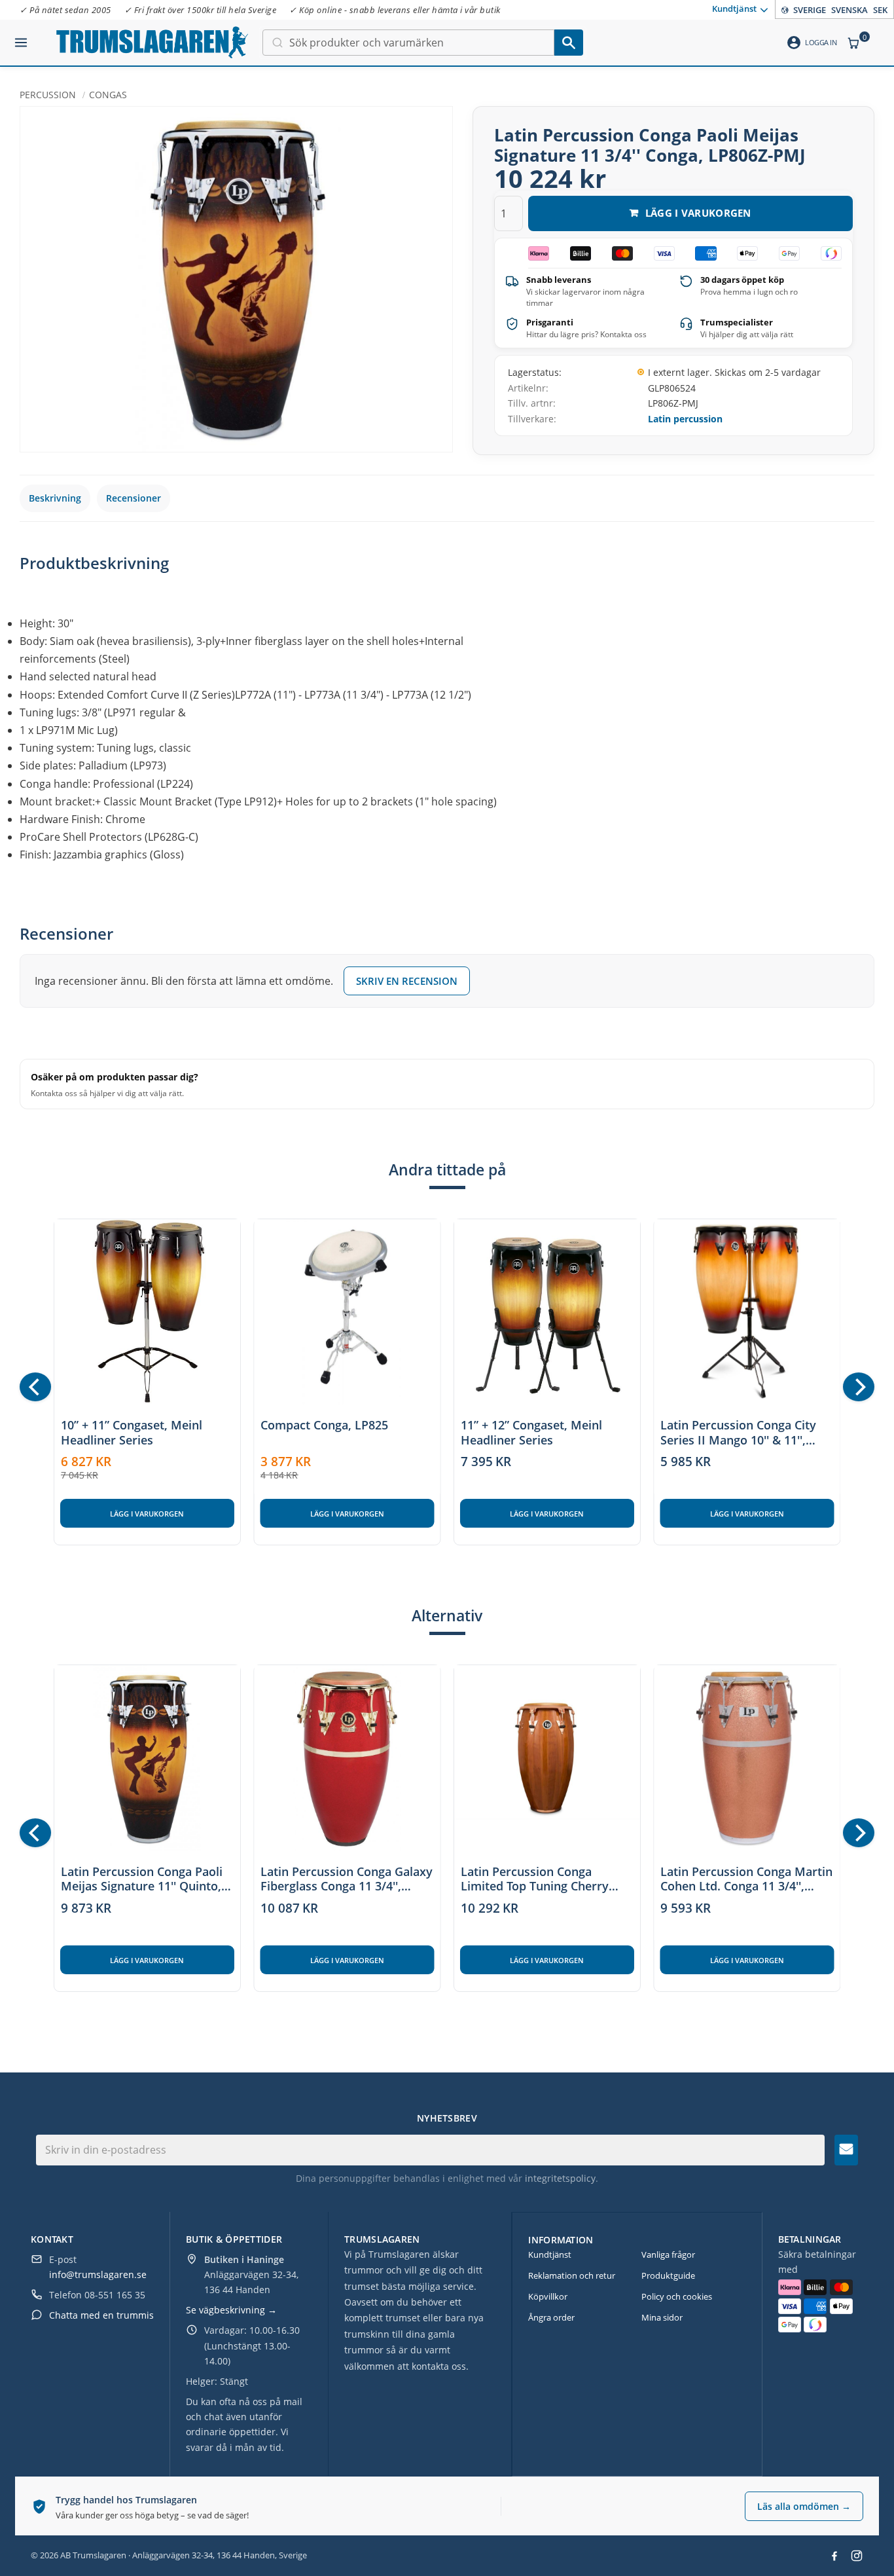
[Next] (859, 1387)
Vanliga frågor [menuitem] (668, 2254)
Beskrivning (55, 498)
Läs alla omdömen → (804, 2506)
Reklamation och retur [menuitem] (572, 2275)
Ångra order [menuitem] (551, 2317)
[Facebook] (834, 2556)
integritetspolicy (560, 2178)
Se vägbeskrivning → (231, 2310)
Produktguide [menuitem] (668, 2275)
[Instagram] (857, 2556)
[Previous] (35, 1387)
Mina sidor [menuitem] (662, 2317)
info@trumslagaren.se (98, 2274)
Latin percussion (685, 419)
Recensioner (134, 498)
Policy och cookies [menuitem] (677, 2296)
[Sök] (569, 43)
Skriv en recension (407, 981)
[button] (21, 37)
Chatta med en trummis (101, 2315)
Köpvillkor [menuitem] (548, 2296)
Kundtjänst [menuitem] (734, 9)
